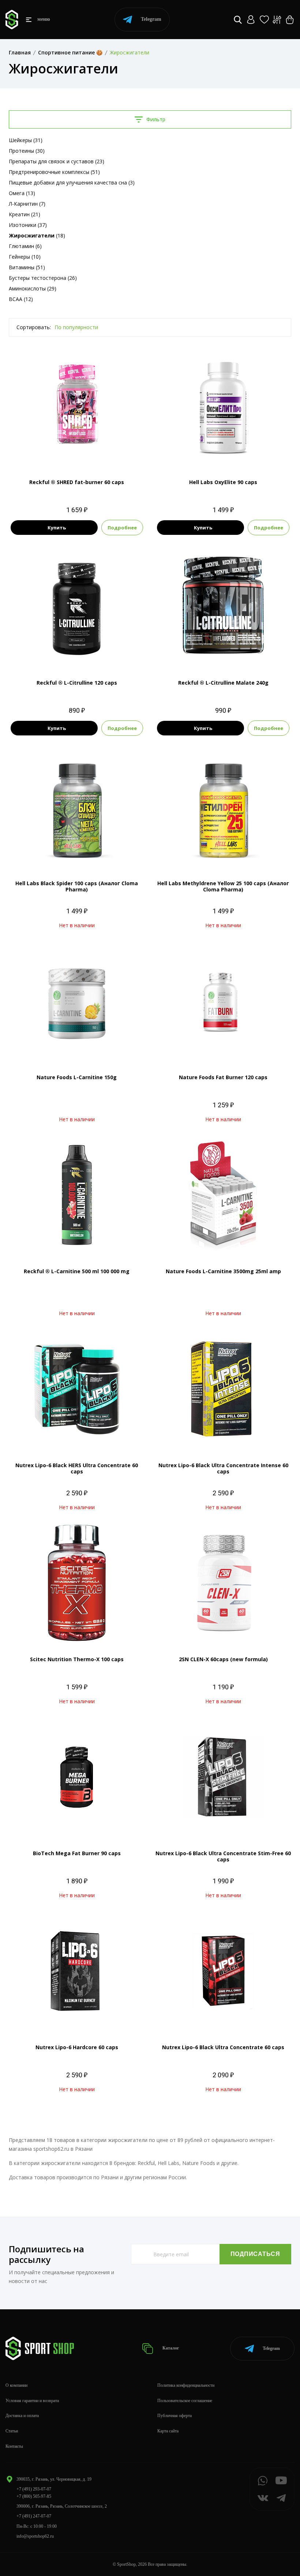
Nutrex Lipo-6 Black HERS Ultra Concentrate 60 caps (77, 1468)
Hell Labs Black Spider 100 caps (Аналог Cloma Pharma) (77, 886)
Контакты (14, 2446)
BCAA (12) (21, 299)
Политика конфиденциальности (186, 2385)
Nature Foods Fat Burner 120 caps (223, 1077)
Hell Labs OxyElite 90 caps (223, 482)
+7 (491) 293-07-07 (34, 2489)
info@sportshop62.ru (35, 2536)
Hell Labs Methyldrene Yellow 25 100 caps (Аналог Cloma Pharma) (223, 886)
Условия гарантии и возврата (32, 2401)
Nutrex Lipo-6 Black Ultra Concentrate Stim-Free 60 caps (223, 1856)
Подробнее (122, 528)
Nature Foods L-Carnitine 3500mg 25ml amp (223, 1271)
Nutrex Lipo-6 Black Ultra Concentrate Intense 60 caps (223, 1468)
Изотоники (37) (28, 225)
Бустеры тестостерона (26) (43, 278)
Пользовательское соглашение (185, 2401)
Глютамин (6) (25, 246)
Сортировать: (34, 327)
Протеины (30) (27, 151)
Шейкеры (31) (26, 140)
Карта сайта (168, 2431)
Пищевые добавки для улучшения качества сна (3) (72, 182)
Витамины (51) (27, 267)
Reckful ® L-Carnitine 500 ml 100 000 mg (77, 1271)
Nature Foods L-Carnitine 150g (77, 1077)
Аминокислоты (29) (33, 288)
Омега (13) (22, 193)
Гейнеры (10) (25, 257)
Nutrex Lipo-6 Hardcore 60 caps (77, 2047)
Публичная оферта (175, 2416)
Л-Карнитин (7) (27, 204)
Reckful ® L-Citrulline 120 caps (77, 683)
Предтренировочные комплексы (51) (54, 172)
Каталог (170, 2348)
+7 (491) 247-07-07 (34, 2516)
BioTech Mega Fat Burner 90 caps (77, 1853)
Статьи (12, 2431)
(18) (37, 235)
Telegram (151, 19)
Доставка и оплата (22, 2416)
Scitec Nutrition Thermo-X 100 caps (77, 1659)
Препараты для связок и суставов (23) (57, 161)
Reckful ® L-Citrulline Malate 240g (223, 683)
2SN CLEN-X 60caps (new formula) (223, 1659)
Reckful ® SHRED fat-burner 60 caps (77, 482)
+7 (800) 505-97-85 (34, 2496)
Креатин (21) (25, 214)
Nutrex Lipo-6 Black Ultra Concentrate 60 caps (223, 2047)
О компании (16, 2385)
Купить (57, 528)
